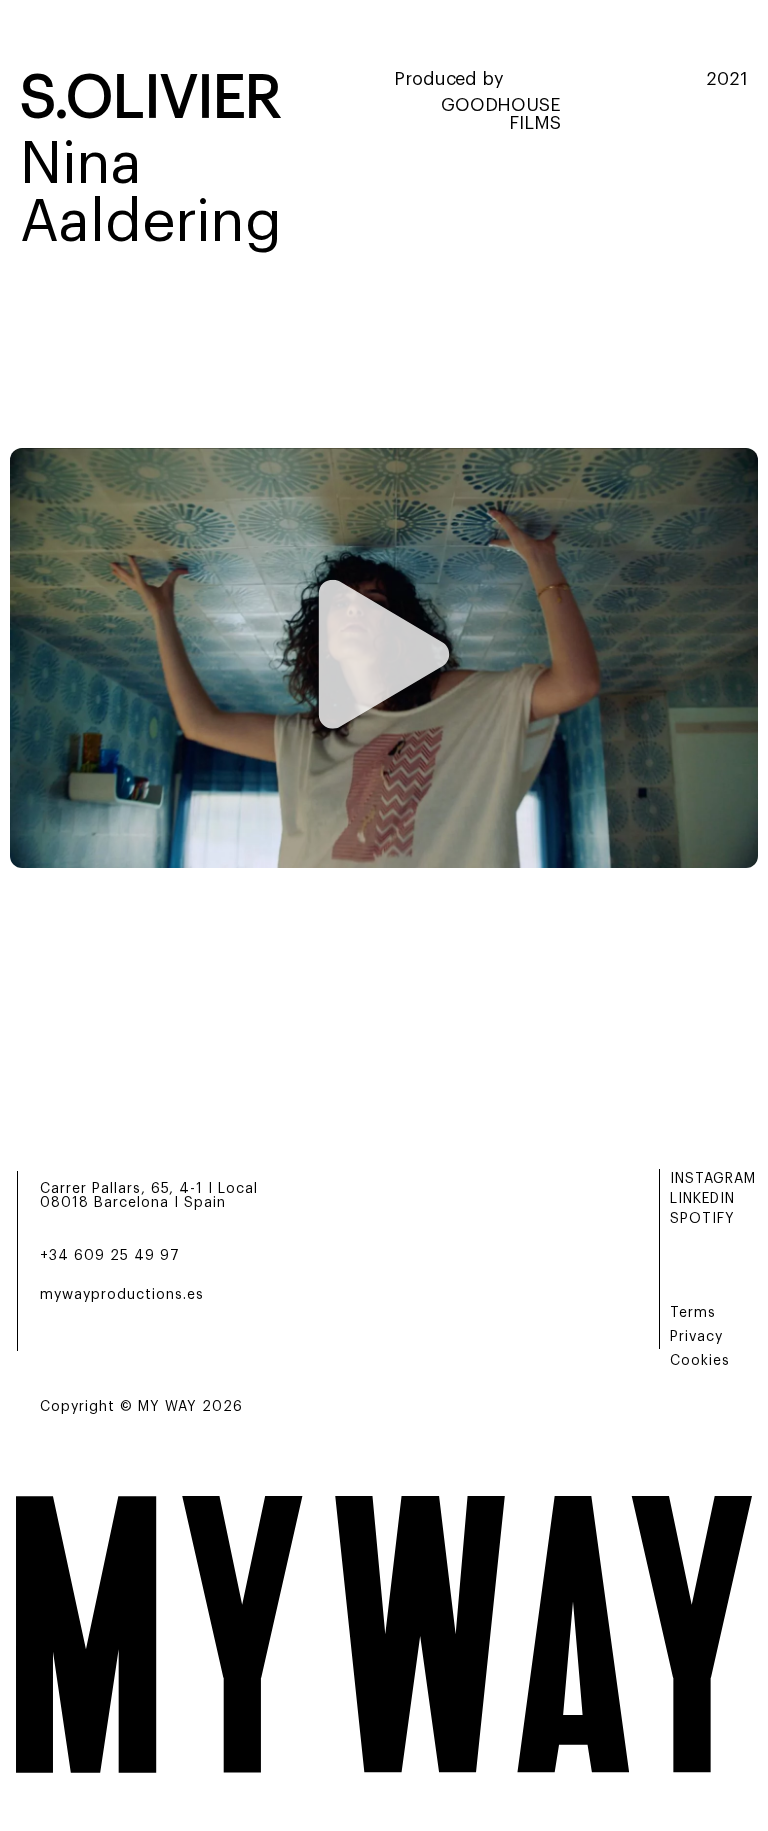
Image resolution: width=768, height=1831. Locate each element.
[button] (384, 658)
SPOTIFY (702, 1219)
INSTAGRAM (713, 1179)
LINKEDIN (702, 1199)
